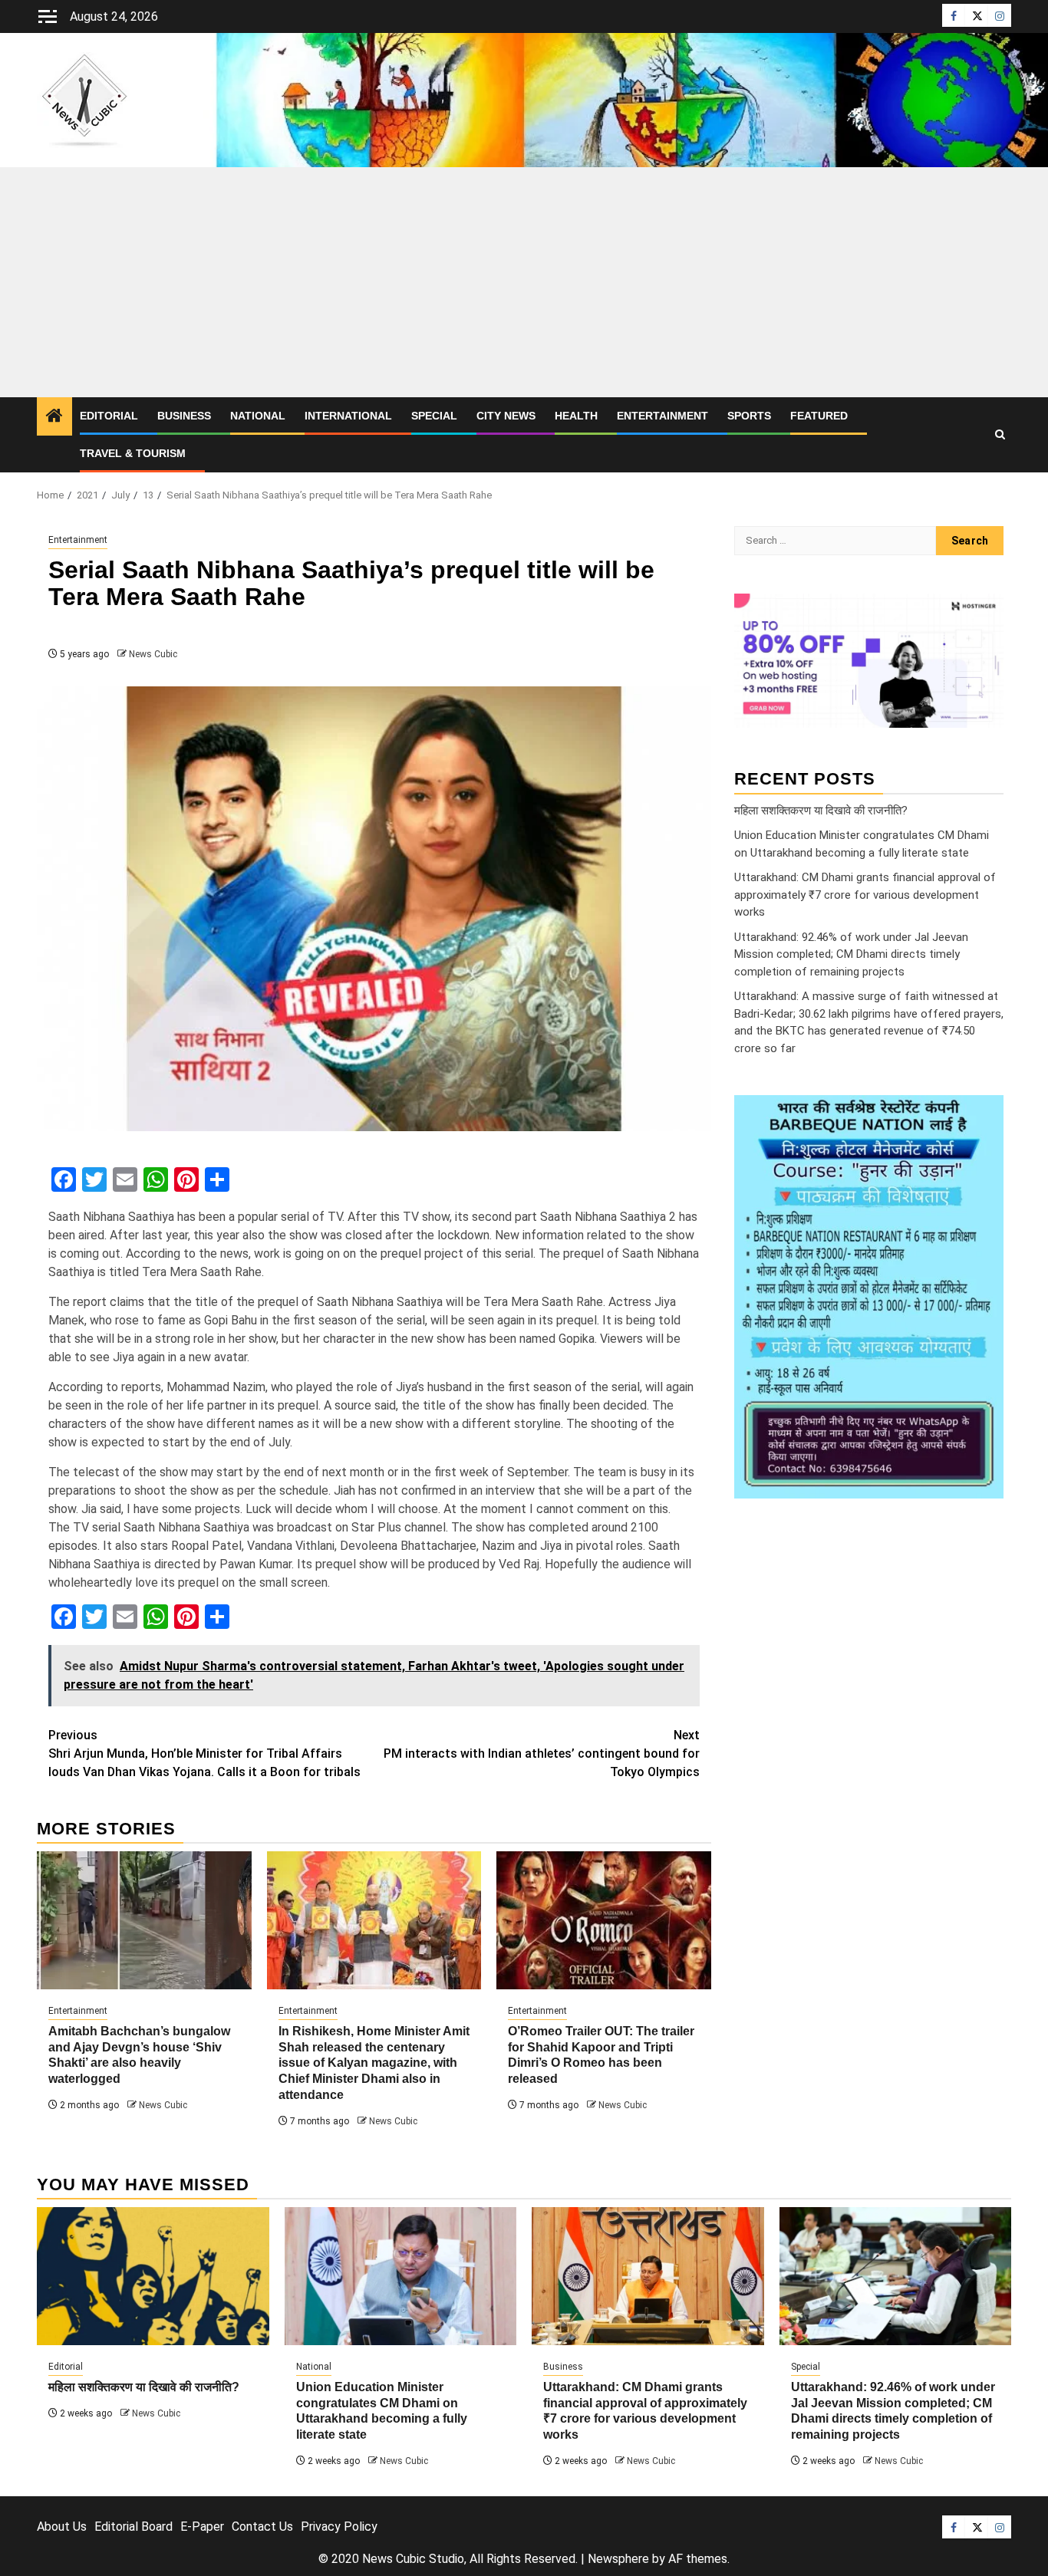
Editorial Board (133, 2527)
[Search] (1000, 435)
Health (576, 416)
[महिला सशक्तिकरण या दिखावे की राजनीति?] (153, 2276)
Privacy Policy (339, 2527)
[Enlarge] (984, 1115)
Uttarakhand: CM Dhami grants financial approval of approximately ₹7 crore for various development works (865, 895)
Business (184, 416)
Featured (819, 416)
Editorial (109, 416)
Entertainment (662, 416)
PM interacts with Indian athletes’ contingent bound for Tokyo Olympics (542, 1754)
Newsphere (618, 2559)
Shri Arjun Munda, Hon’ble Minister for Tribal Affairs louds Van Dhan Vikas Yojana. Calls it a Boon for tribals (204, 1754)
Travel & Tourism (133, 453)
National (258, 416)
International (348, 416)
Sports (749, 416)
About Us (62, 2527)
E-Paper (202, 2527)
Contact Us (262, 2527)
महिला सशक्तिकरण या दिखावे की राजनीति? (821, 810)
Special (434, 416)
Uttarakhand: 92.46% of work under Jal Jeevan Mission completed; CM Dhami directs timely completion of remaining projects (851, 954)
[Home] (54, 417)
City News (506, 416)
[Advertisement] (524, 282)
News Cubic (153, 654)
